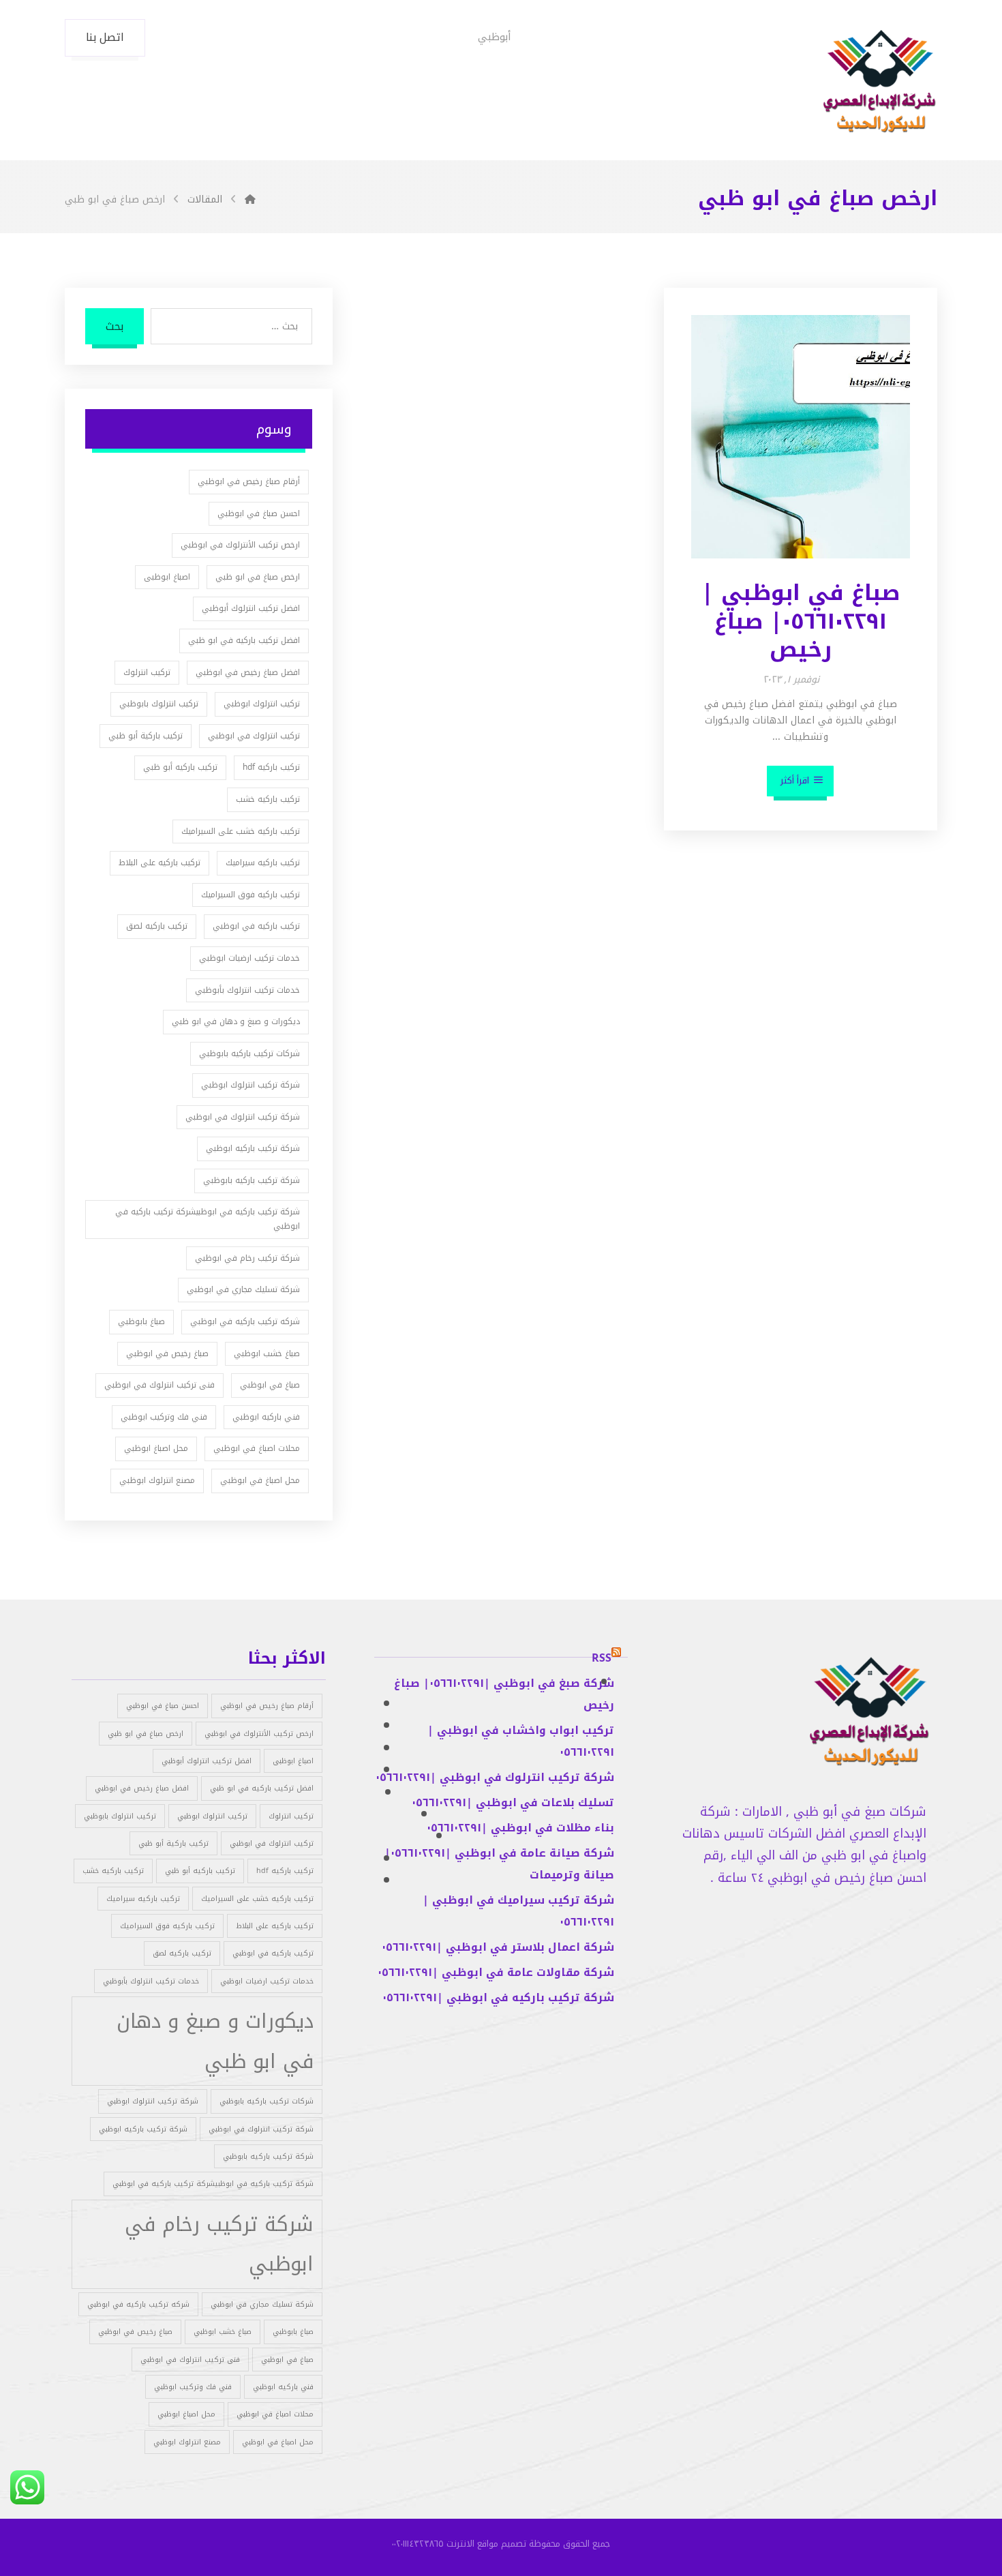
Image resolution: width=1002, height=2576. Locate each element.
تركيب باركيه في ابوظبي (256, 926)
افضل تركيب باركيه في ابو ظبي (244, 640)
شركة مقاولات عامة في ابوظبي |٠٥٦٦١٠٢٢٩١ (496, 1972)
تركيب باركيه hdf (271, 767)
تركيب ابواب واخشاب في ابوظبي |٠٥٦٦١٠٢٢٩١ (521, 1741)
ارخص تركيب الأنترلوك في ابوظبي (240, 545)
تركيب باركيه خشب (268, 799)
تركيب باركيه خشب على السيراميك (241, 831)
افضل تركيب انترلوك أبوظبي (251, 608)
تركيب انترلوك (147, 672)
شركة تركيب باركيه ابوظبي (253, 1148)
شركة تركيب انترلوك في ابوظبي (243, 1117)
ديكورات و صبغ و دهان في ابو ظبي (236, 1021)
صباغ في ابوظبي (270, 1385)
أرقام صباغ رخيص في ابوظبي (249, 481)
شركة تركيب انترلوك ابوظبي (250, 1085)
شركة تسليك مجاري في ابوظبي (243, 1289)
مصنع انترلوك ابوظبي (157, 1480)
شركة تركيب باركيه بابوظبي (252, 1180)
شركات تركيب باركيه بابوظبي (249, 1053)
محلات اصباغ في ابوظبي (257, 1448)
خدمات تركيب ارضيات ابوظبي (249, 958)
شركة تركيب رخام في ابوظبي (247, 1258)
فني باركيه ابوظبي (266, 1417)
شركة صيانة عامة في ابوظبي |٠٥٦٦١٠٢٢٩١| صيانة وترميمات (499, 1864)
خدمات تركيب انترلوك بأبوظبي (247, 990)
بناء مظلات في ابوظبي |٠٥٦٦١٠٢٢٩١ (520, 1828)
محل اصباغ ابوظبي (156, 1448)
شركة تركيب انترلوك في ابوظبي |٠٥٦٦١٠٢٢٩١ (495, 1777)
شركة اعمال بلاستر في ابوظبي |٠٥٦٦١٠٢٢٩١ (498, 1947)
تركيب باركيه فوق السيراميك (250, 895)
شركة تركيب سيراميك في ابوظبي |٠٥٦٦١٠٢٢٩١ (518, 1911)
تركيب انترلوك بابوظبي (159, 704)
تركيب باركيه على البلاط (160, 863)
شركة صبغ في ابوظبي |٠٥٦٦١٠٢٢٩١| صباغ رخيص (504, 1694)
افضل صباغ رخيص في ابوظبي (248, 672)
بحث (115, 326)
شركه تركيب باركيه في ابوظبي (245, 1321)
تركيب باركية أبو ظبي (146, 736)
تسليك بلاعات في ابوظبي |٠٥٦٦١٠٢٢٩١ (513, 1802)
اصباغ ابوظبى (167, 577)
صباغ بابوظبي (141, 1321)
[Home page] (250, 199)
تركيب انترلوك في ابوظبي (254, 736)
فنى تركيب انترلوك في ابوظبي (160, 1385)
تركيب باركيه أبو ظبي (180, 767)
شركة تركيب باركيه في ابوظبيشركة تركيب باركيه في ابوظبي (208, 1219)
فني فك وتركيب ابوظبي (164, 1417)
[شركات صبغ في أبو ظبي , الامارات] (879, 82)
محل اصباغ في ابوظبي (260, 1480)
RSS (602, 1658)
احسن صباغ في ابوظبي (259, 513)
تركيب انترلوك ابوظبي (262, 704)
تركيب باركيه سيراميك (263, 863)
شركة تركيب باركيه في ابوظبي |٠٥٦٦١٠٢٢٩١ (498, 1997)
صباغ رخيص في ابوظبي (167, 1353)
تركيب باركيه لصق (157, 926)
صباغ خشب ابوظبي (267, 1353)
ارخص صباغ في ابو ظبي (258, 577)
